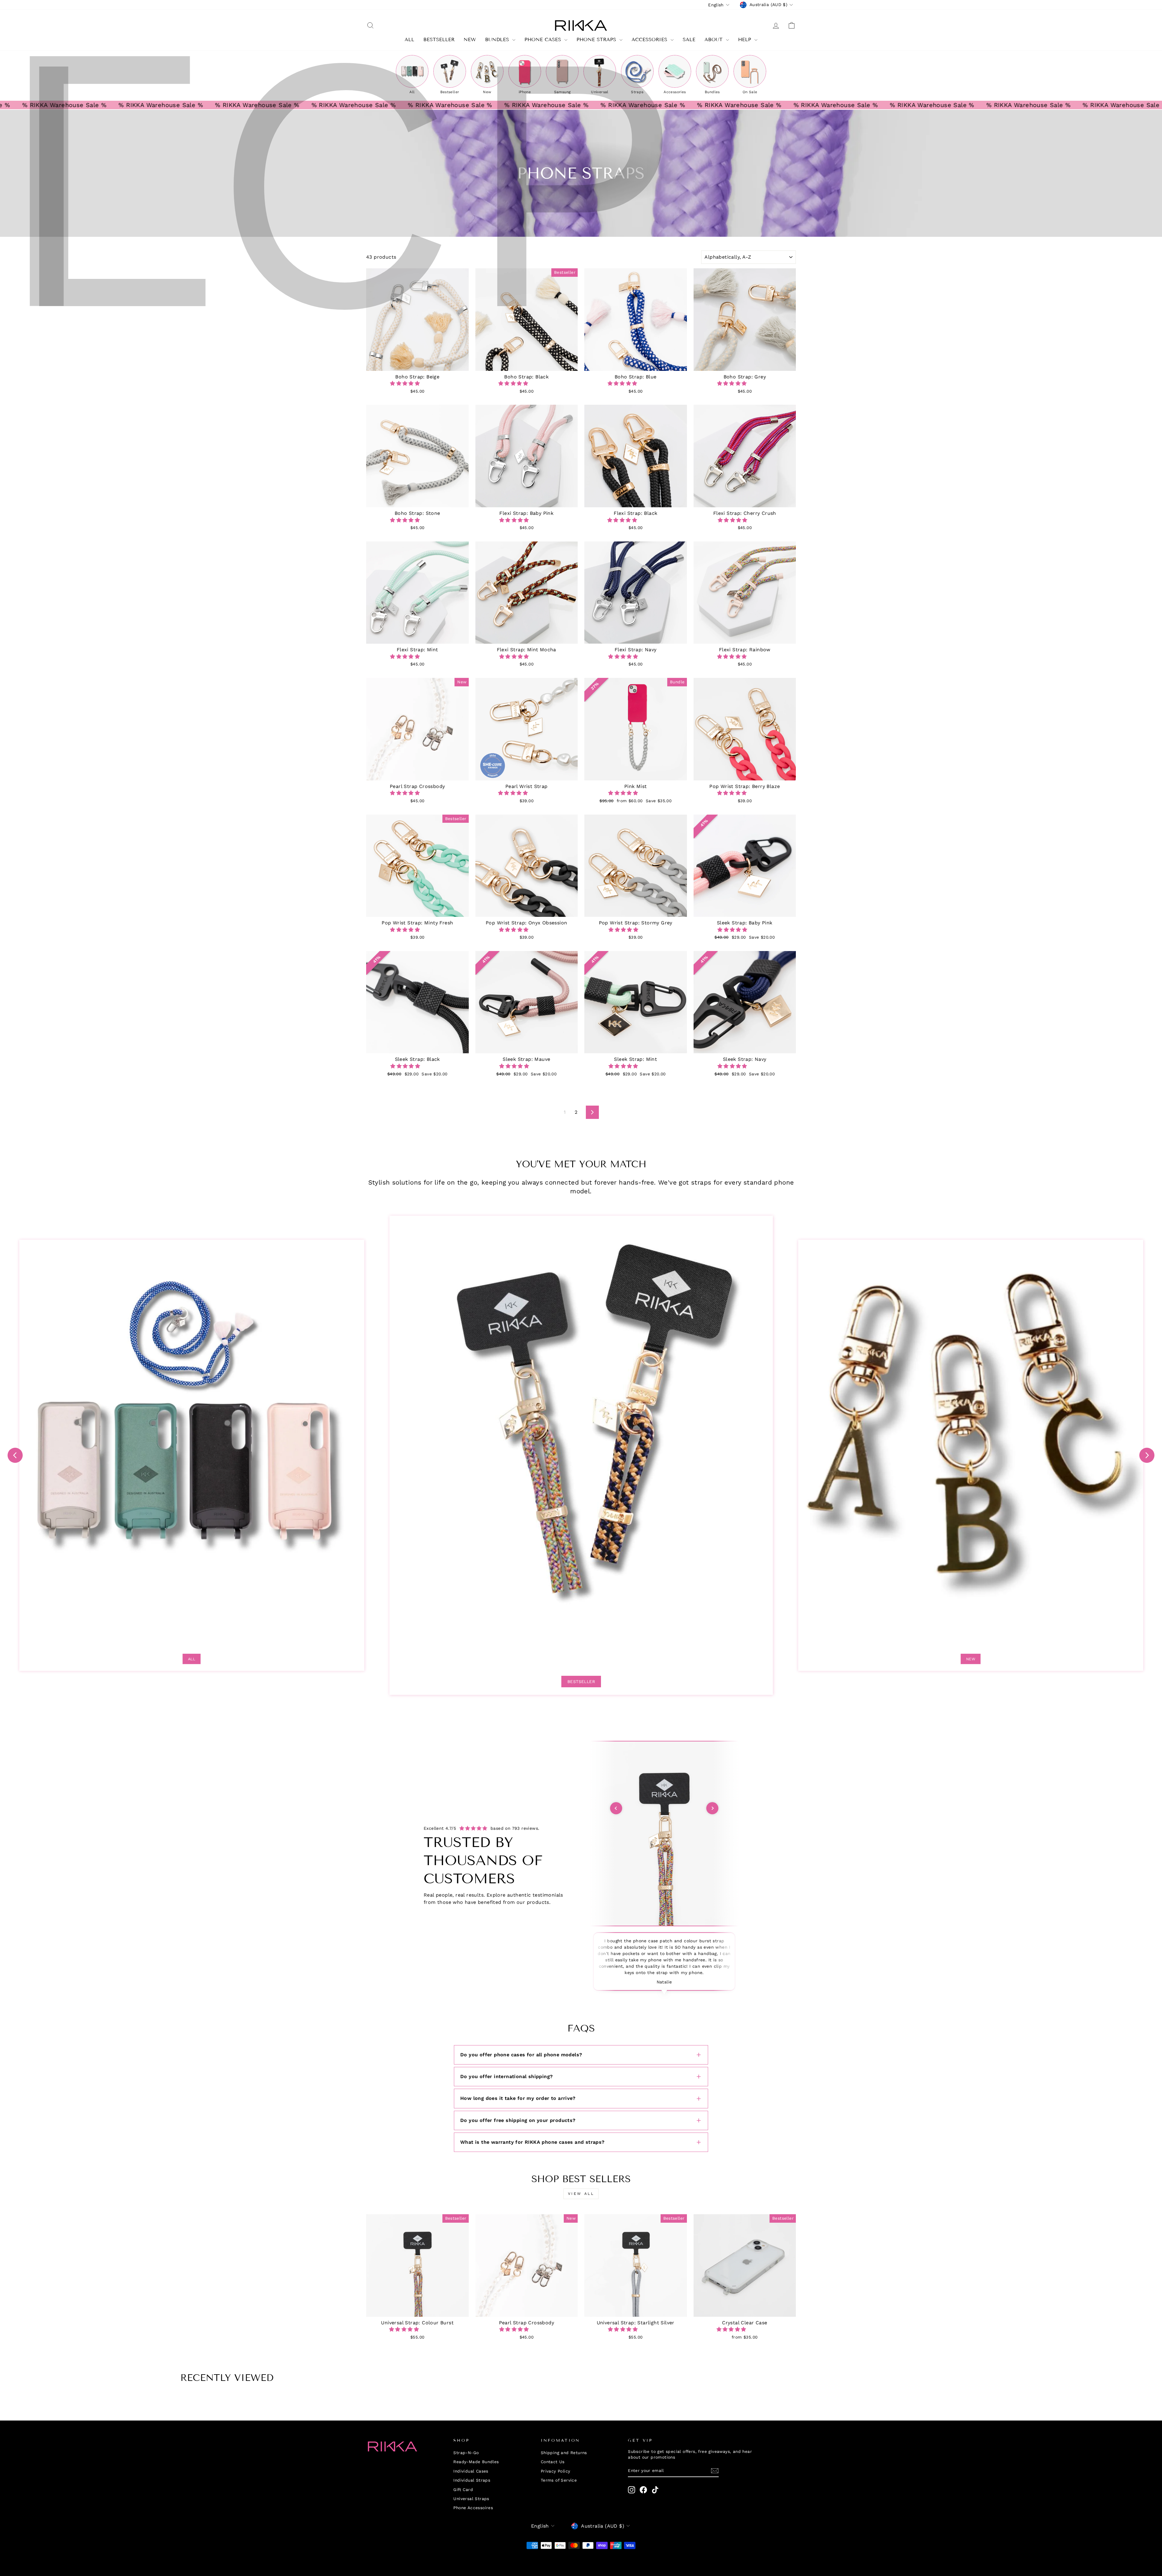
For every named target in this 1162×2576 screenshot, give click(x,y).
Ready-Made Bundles (476, 2462)
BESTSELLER (439, 39)
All (192, 1659)
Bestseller (581, 1682)
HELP (745, 39)
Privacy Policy (556, 2471)
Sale (689, 39)
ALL (409, 39)
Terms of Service (559, 2480)
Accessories (650, 39)
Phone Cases (544, 39)
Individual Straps (472, 2480)
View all (581, 2194)
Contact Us (553, 2462)
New (470, 39)
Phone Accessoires (473, 2508)
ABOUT (714, 39)
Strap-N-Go (466, 2453)
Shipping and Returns (564, 2453)
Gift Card (463, 2489)
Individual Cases (471, 2471)
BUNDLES (498, 39)
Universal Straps (471, 2499)
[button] (406, 383)
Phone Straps (597, 39)
